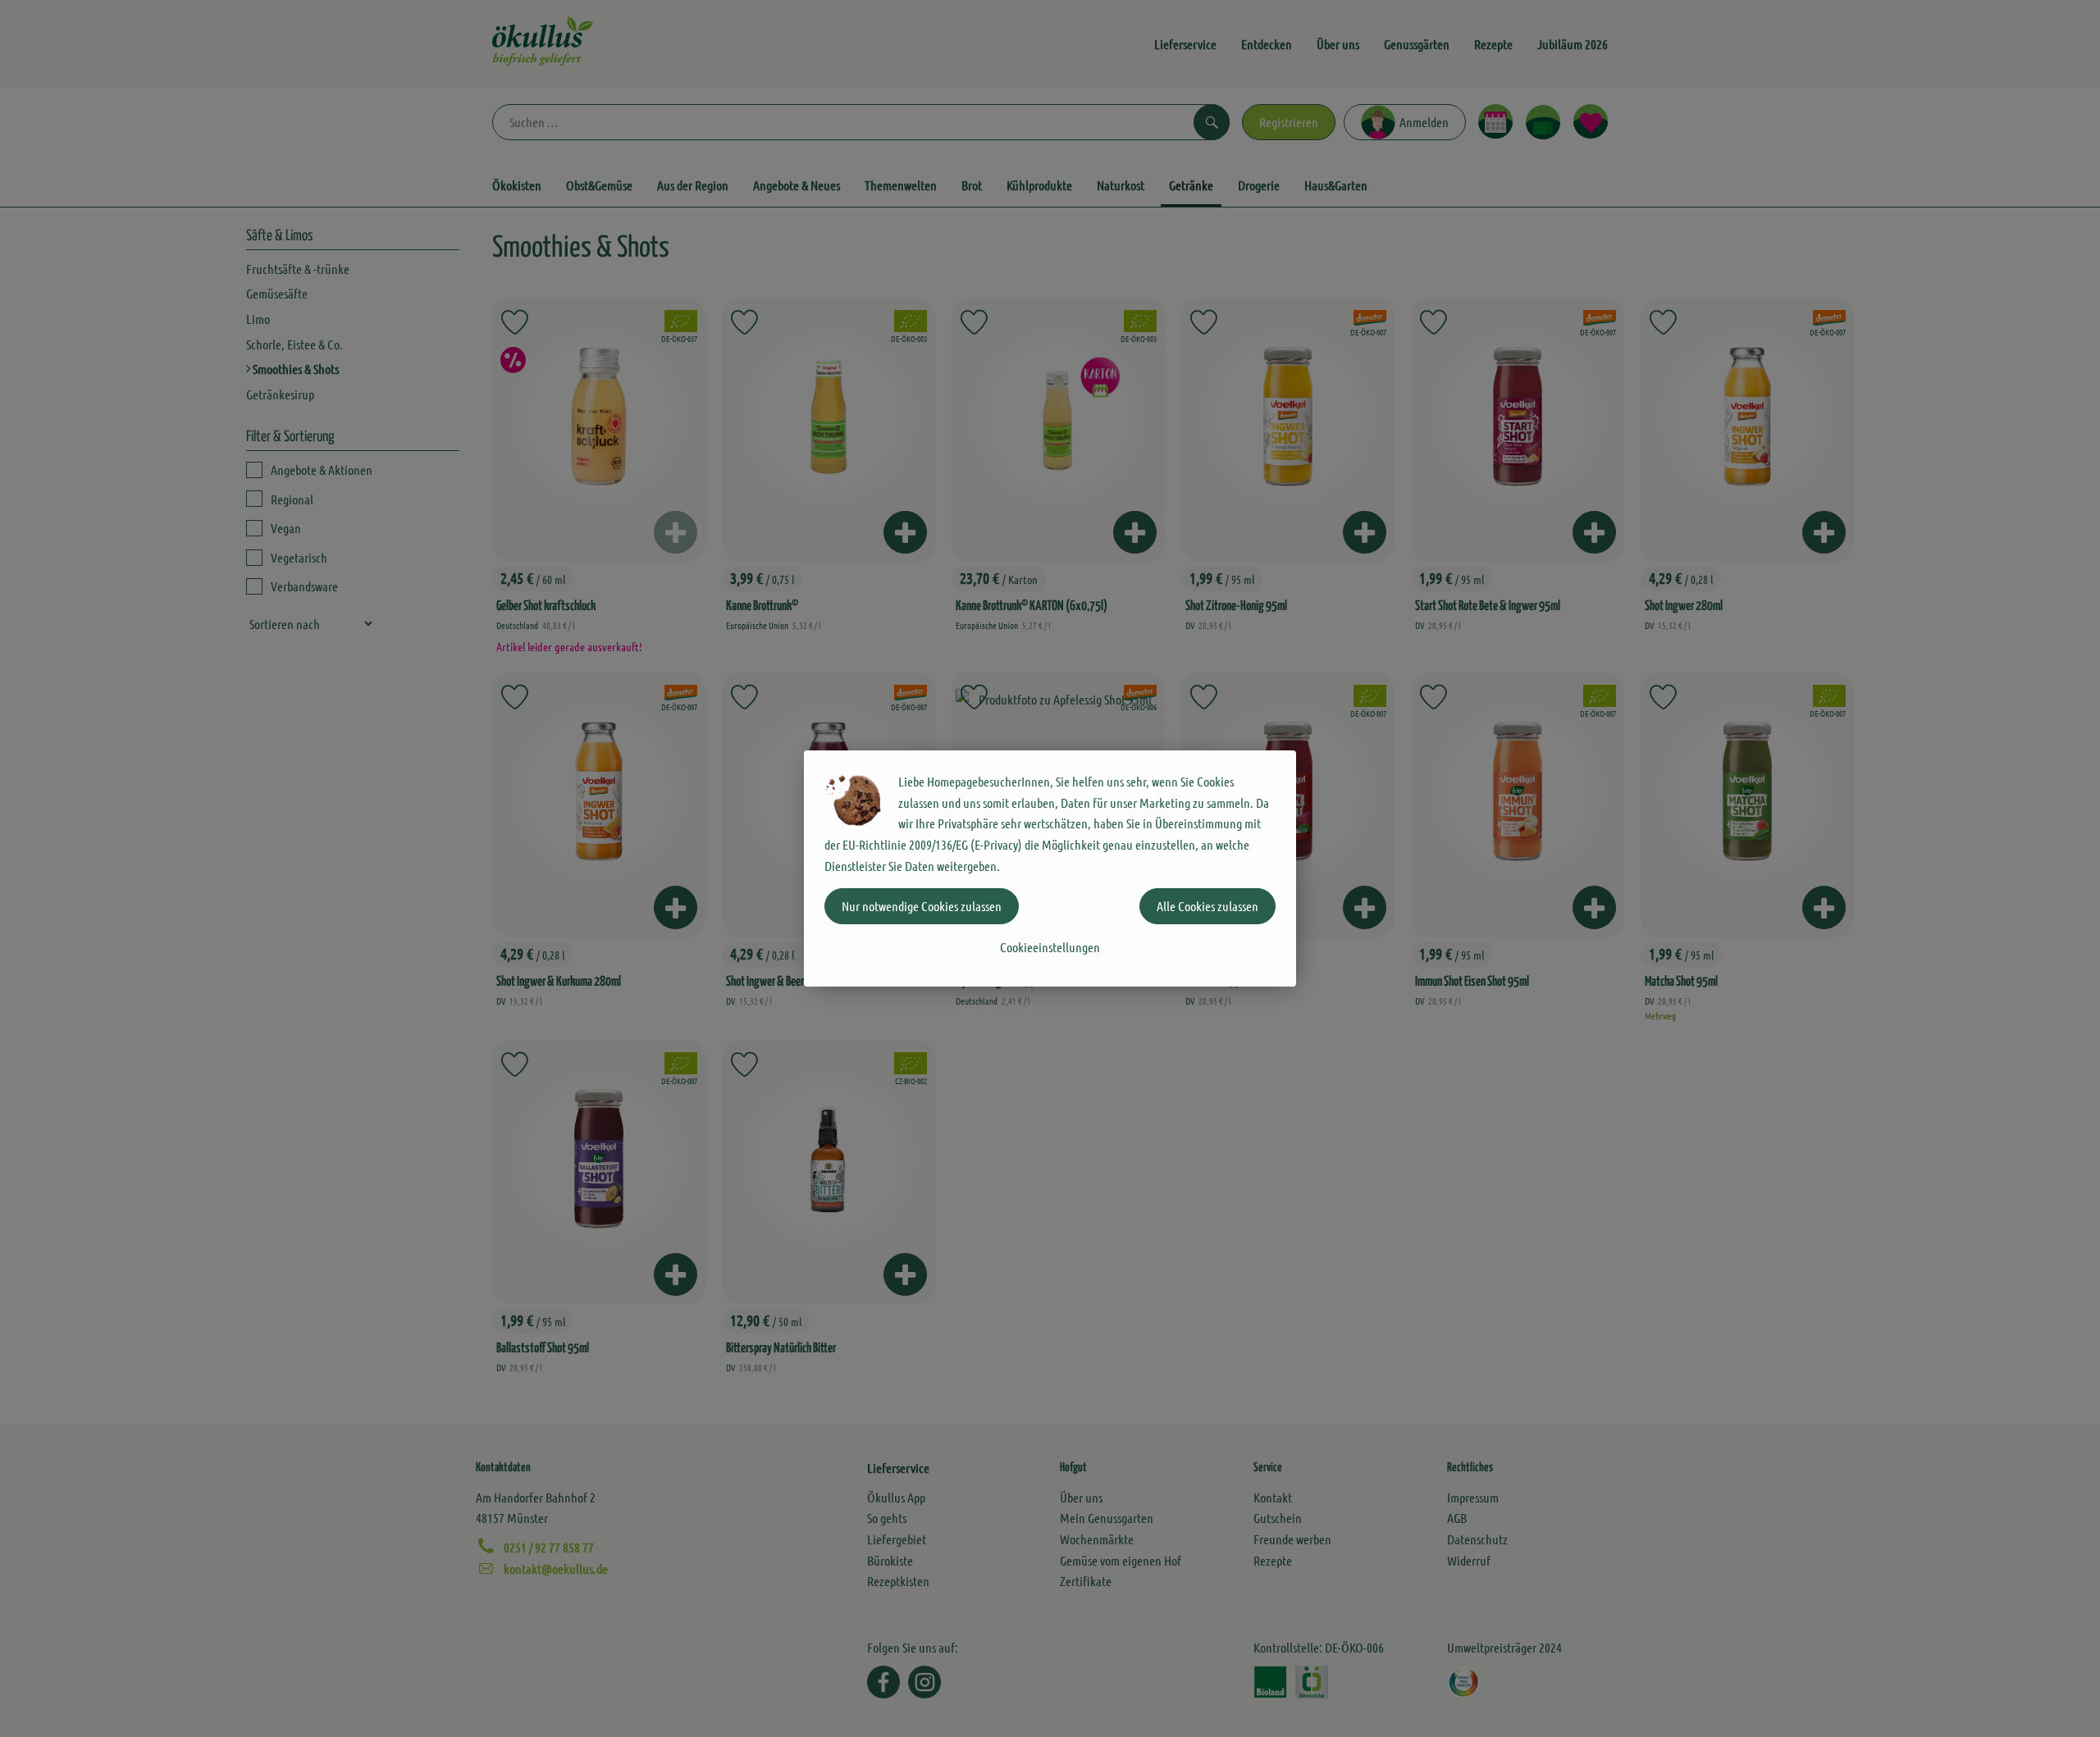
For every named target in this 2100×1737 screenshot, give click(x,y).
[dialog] (1050, 868)
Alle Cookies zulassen (1207, 906)
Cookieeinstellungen (1050, 947)
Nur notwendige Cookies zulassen (922, 906)
